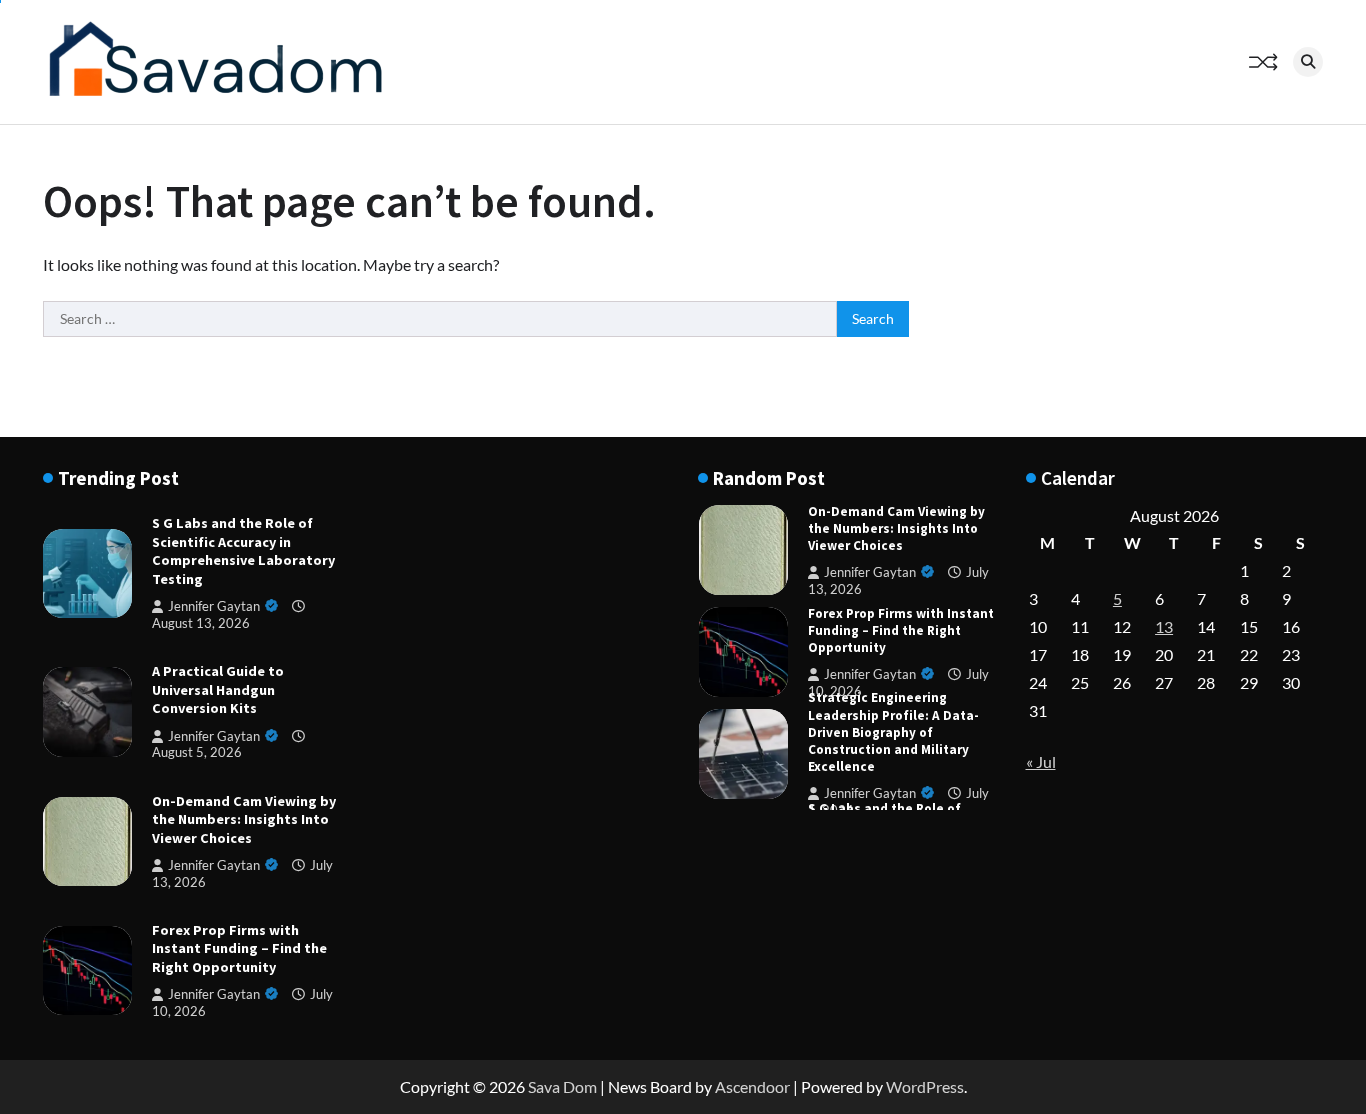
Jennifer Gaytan (214, 606)
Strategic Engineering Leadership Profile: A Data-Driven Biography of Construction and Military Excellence (893, 732)
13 (1164, 626)
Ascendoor (752, 1086)
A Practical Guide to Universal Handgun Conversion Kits (218, 689)
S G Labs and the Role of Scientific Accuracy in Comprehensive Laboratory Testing (243, 551)
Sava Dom (562, 1086)
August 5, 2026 (197, 752)
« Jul (1041, 761)
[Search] (1308, 62)
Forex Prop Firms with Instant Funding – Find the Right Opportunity (239, 948)
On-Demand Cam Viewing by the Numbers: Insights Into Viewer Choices (244, 819)
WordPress (925, 1086)
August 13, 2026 (201, 623)
